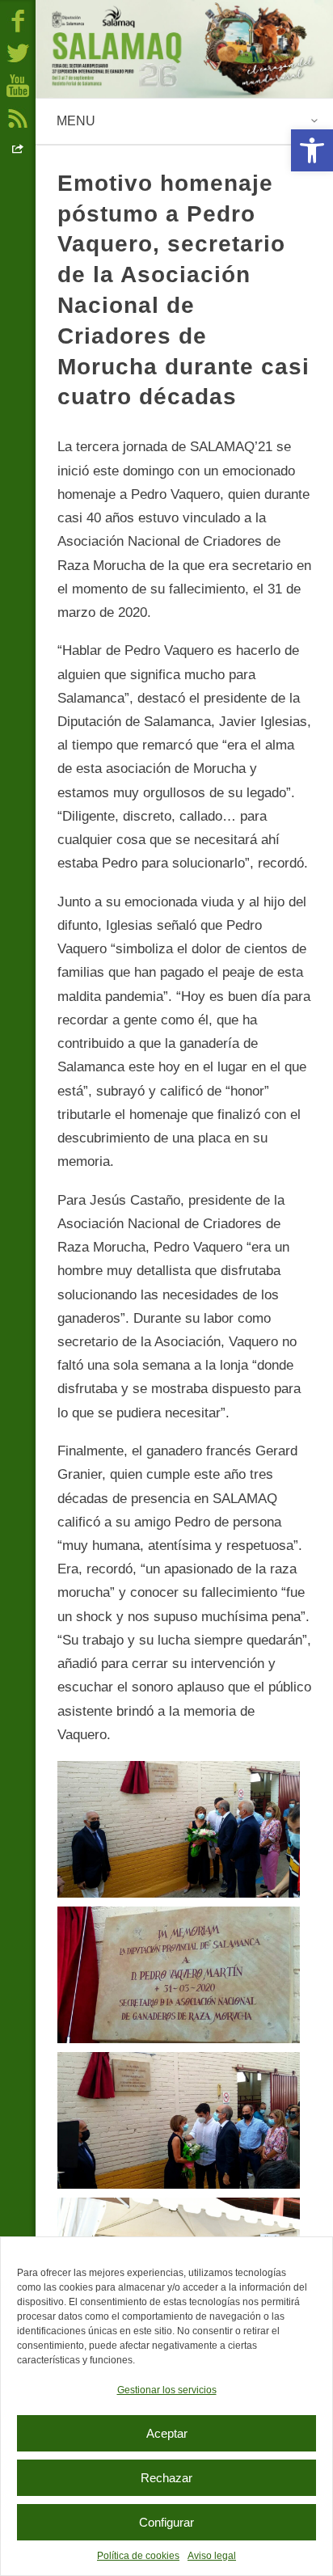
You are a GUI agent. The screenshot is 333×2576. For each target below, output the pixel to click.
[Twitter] (18, 53)
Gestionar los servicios (167, 2390)
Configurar (166, 2522)
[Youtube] (18, 85)
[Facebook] (18, 20)
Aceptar (167, 2433)
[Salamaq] (184, 49)
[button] (312, 150)
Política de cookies (138, 2556)
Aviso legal (212, 2556)
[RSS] (18, 117)
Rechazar (166, 2478)
